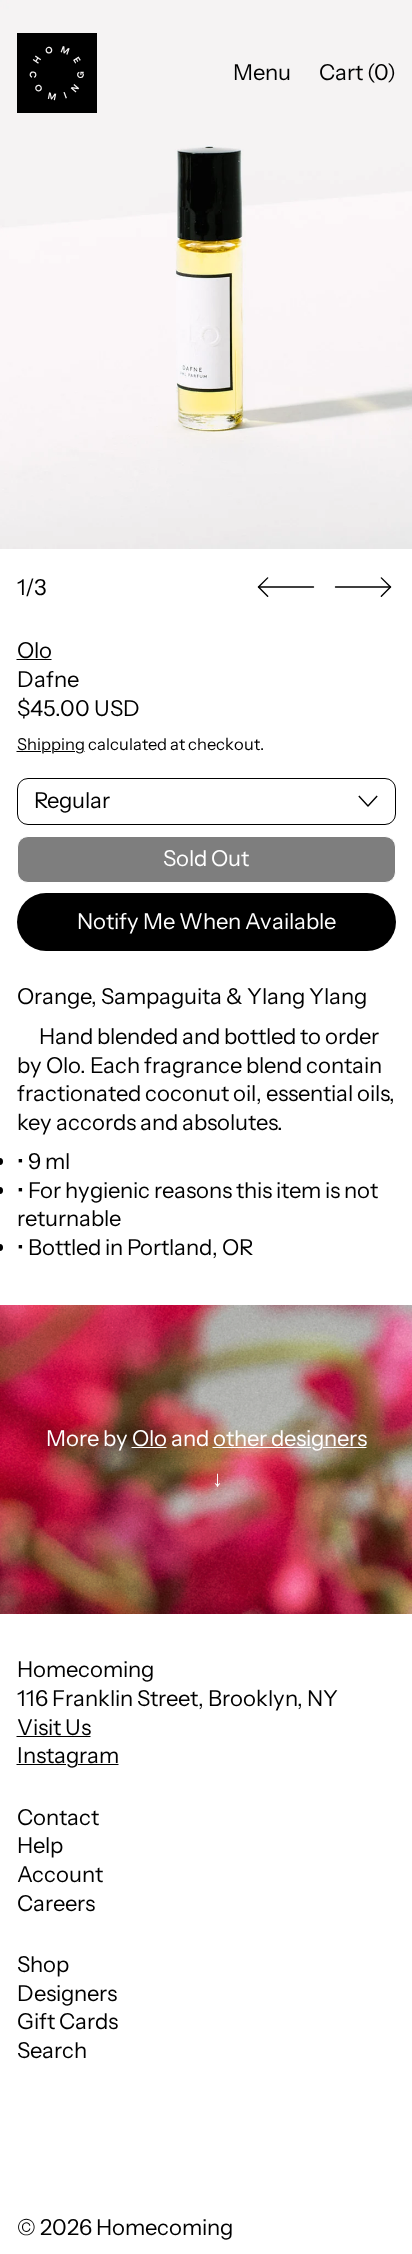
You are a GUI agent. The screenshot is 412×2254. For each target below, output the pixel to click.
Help (40, 1845)
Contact (58, 1817)
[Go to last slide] (286, 587)
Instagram (68, 1755)
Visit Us (54, 1727)
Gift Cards (67, 2021)
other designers (290, 1438)
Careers (56, 1903)
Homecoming (164, 2227)
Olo (34, 650)
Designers (67, 1993)
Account (60, 1874)
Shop (43, 1964)
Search (52, 2050)
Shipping (51, 744)
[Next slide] (363, 587)
